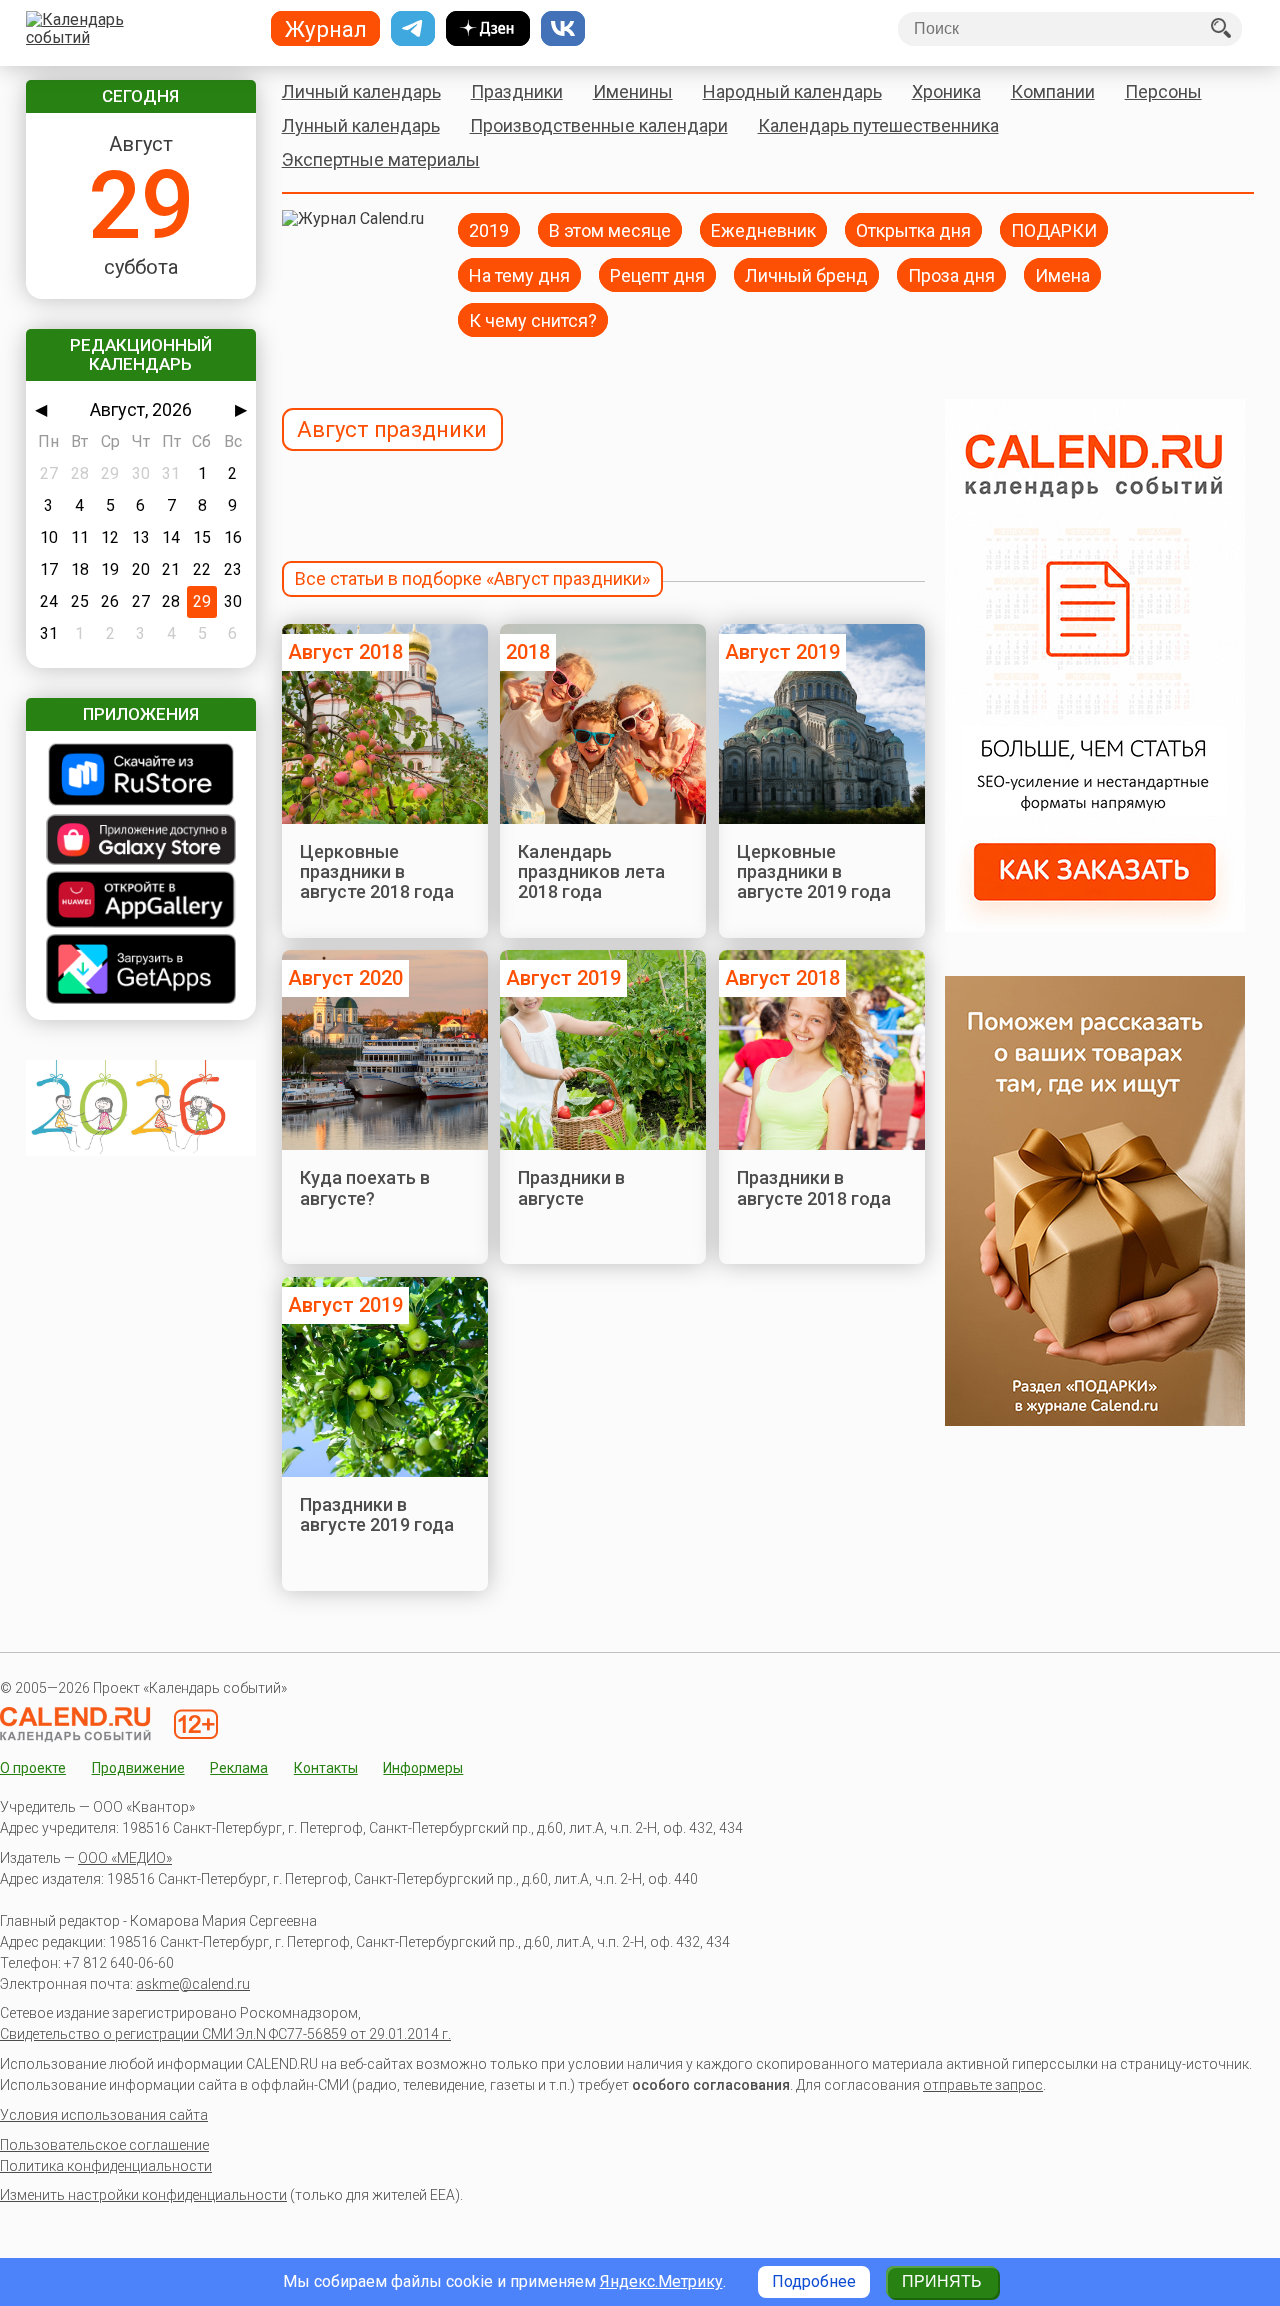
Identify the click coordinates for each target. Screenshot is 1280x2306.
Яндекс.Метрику (661, 2281)
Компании (1053, 91)
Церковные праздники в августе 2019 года (814, 872)
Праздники (517, 91)
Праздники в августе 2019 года (377, 1514)
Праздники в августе (571, 1187)
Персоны (1163, 91)
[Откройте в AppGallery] (141, 901)
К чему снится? (533, 319)
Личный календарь (361, 91)
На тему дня (519, 274)
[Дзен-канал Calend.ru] (488, 29)
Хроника (946, 91)
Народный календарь (792, 91)
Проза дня (951, 274)
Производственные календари (599, 125)
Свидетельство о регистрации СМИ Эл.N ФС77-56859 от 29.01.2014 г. (225, 2034)
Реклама (239, 1768)
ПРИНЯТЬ (942, 2281)
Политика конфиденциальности (106, 2166)
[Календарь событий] (136, 29)
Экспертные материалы (381, 159)
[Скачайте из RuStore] (141, 776)
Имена (1062, 274)
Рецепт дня (657, 274)
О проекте (33, 1768)
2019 (489, 229)
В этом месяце (610, 229)
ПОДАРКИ (1054, 229)
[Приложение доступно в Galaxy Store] (141, 841)
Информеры (423, 1768)
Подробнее (814, 2281)
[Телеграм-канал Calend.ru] (413, 29)
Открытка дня (913, 229)
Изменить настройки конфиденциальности (143, 2195)
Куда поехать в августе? (365, 1187)
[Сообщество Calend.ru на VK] (563, 29)
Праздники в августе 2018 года (814, 1187)
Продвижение (138, 1768)
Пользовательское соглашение (104, 2145)
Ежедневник (763, 229)
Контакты (326, 1768)
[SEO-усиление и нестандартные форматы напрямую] (1095, 926)
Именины (633, 91)
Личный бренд (806, 274)
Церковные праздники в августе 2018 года (377, 872)
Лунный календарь (361, 125)
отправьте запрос (983, 2085)
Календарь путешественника (878, 125)
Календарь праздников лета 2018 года (591, 872)
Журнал (326, 29)
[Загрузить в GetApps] (141, 971)
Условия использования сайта (104, 2115)
